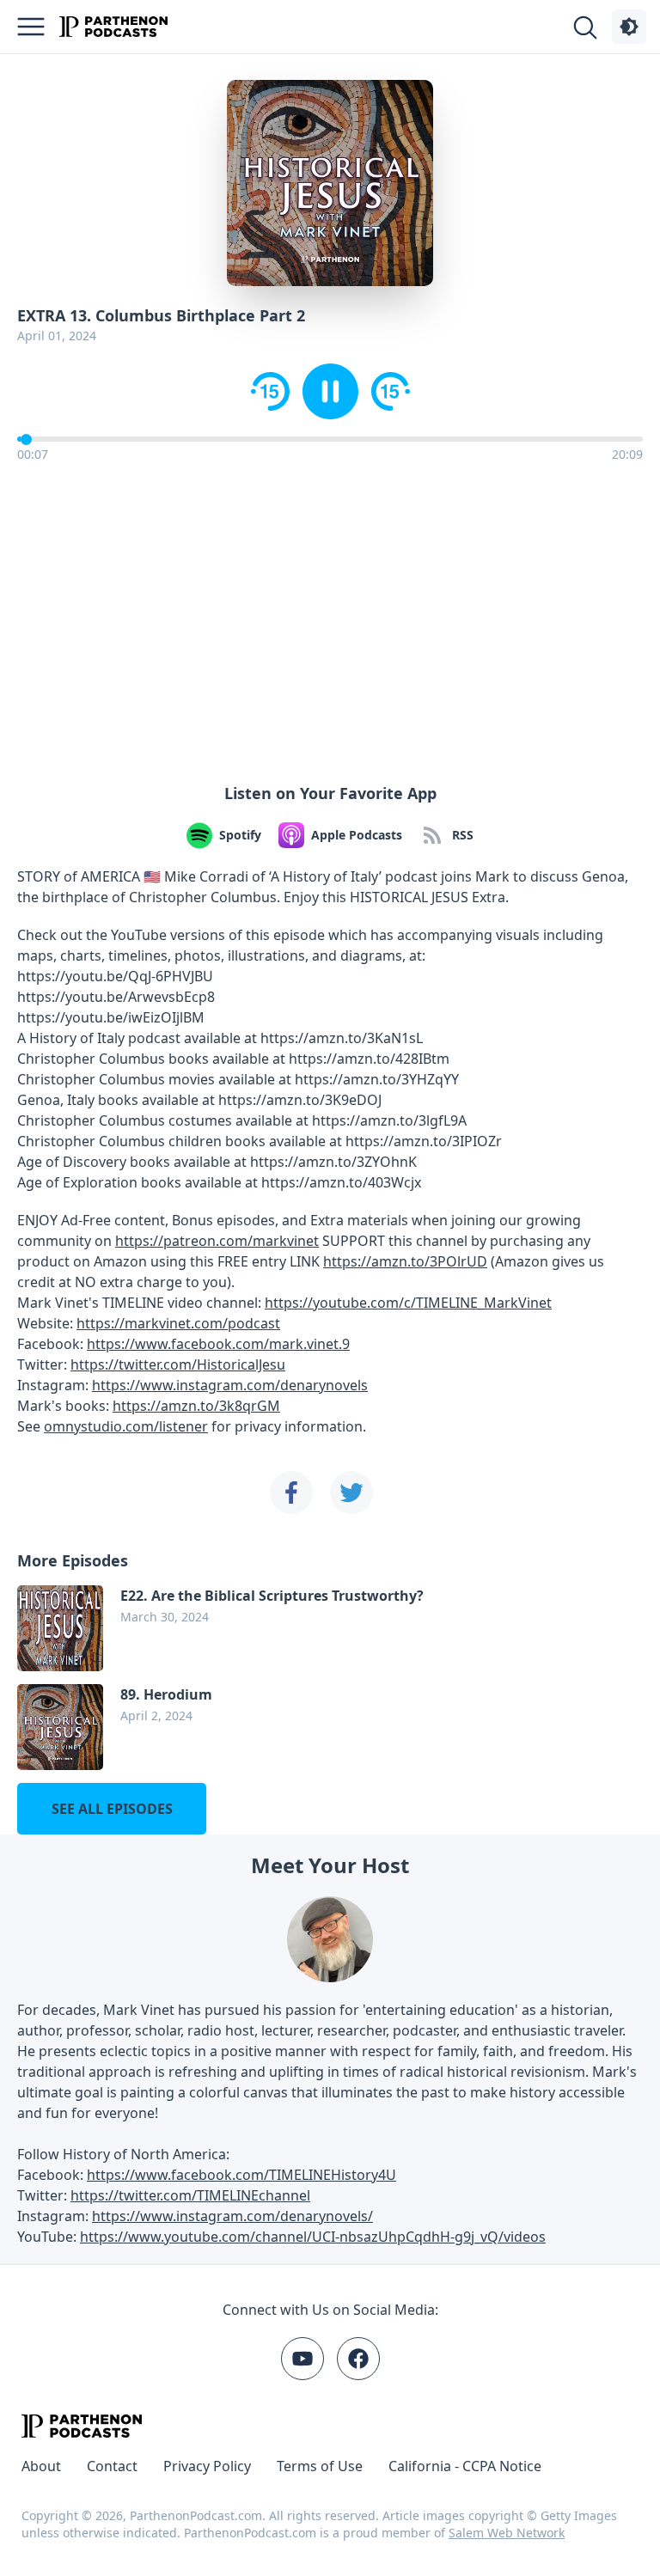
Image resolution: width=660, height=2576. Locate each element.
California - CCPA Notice (465, 2466)
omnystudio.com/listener (126, 1426)
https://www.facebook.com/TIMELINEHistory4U (241, 2175)
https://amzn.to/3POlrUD (405, 1261)
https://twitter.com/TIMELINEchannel (190, 2195)
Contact (112, 2466)
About (41, 2466)
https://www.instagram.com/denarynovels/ (232, 2216)
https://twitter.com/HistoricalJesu (178, 1364)
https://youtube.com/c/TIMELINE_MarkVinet (408, 1303)
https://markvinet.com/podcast (178, 1323)
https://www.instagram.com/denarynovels (230, 1385)
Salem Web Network (507, 2533)
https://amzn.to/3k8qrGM (196, 1406)
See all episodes (112, 1809)
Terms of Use (320, 2466)
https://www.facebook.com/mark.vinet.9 (218, 1344)
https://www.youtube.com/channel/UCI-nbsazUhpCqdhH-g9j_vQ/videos (313, 2237)
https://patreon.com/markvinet (217, 1241)
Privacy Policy (207, 2466)
